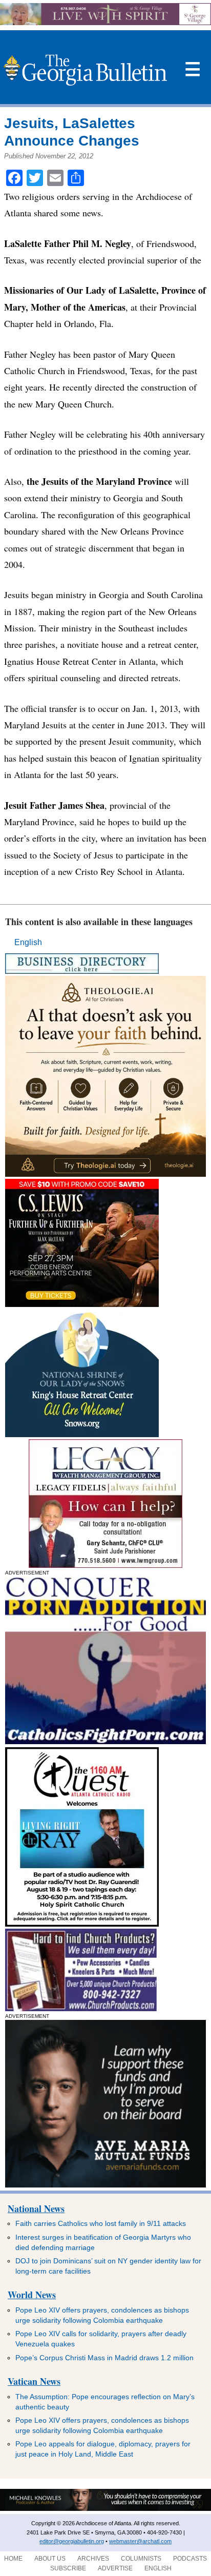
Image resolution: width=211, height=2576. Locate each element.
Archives (93, 2559)
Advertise (115, 2568)
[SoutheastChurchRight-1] (81, 2008)
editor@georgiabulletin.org (72, 2541)
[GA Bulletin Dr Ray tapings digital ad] (82, 1924)
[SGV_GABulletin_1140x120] (105, 22)
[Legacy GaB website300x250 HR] (105, 1565)
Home (13, 2559)
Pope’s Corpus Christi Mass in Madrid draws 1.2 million (104, 2358)
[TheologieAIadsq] (105, 1174)
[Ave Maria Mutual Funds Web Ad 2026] (105, 2509)
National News (36, 2209)
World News (32, 2295)
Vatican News (34, 2381)
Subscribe (68, 2568)
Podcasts (190, 2559)
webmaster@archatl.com (140, 2541)
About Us (50, 2559)
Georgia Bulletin (85, 70)
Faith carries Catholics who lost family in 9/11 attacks (101, 2223)
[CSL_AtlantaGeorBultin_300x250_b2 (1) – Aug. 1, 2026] (82, 1304)
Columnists (141, 2559)
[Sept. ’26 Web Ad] (82, 1434)
